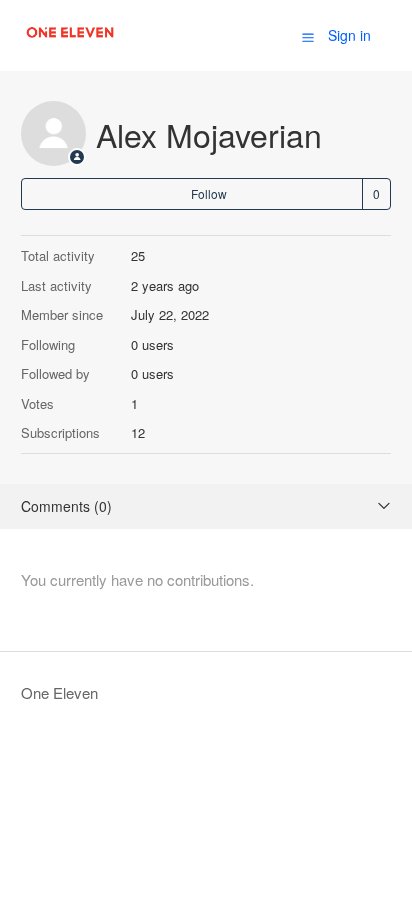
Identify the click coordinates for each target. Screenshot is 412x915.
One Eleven (59, 692)
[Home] (70, 44)
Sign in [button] (349, 35)
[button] (308, 36)
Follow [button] (209, 193)
